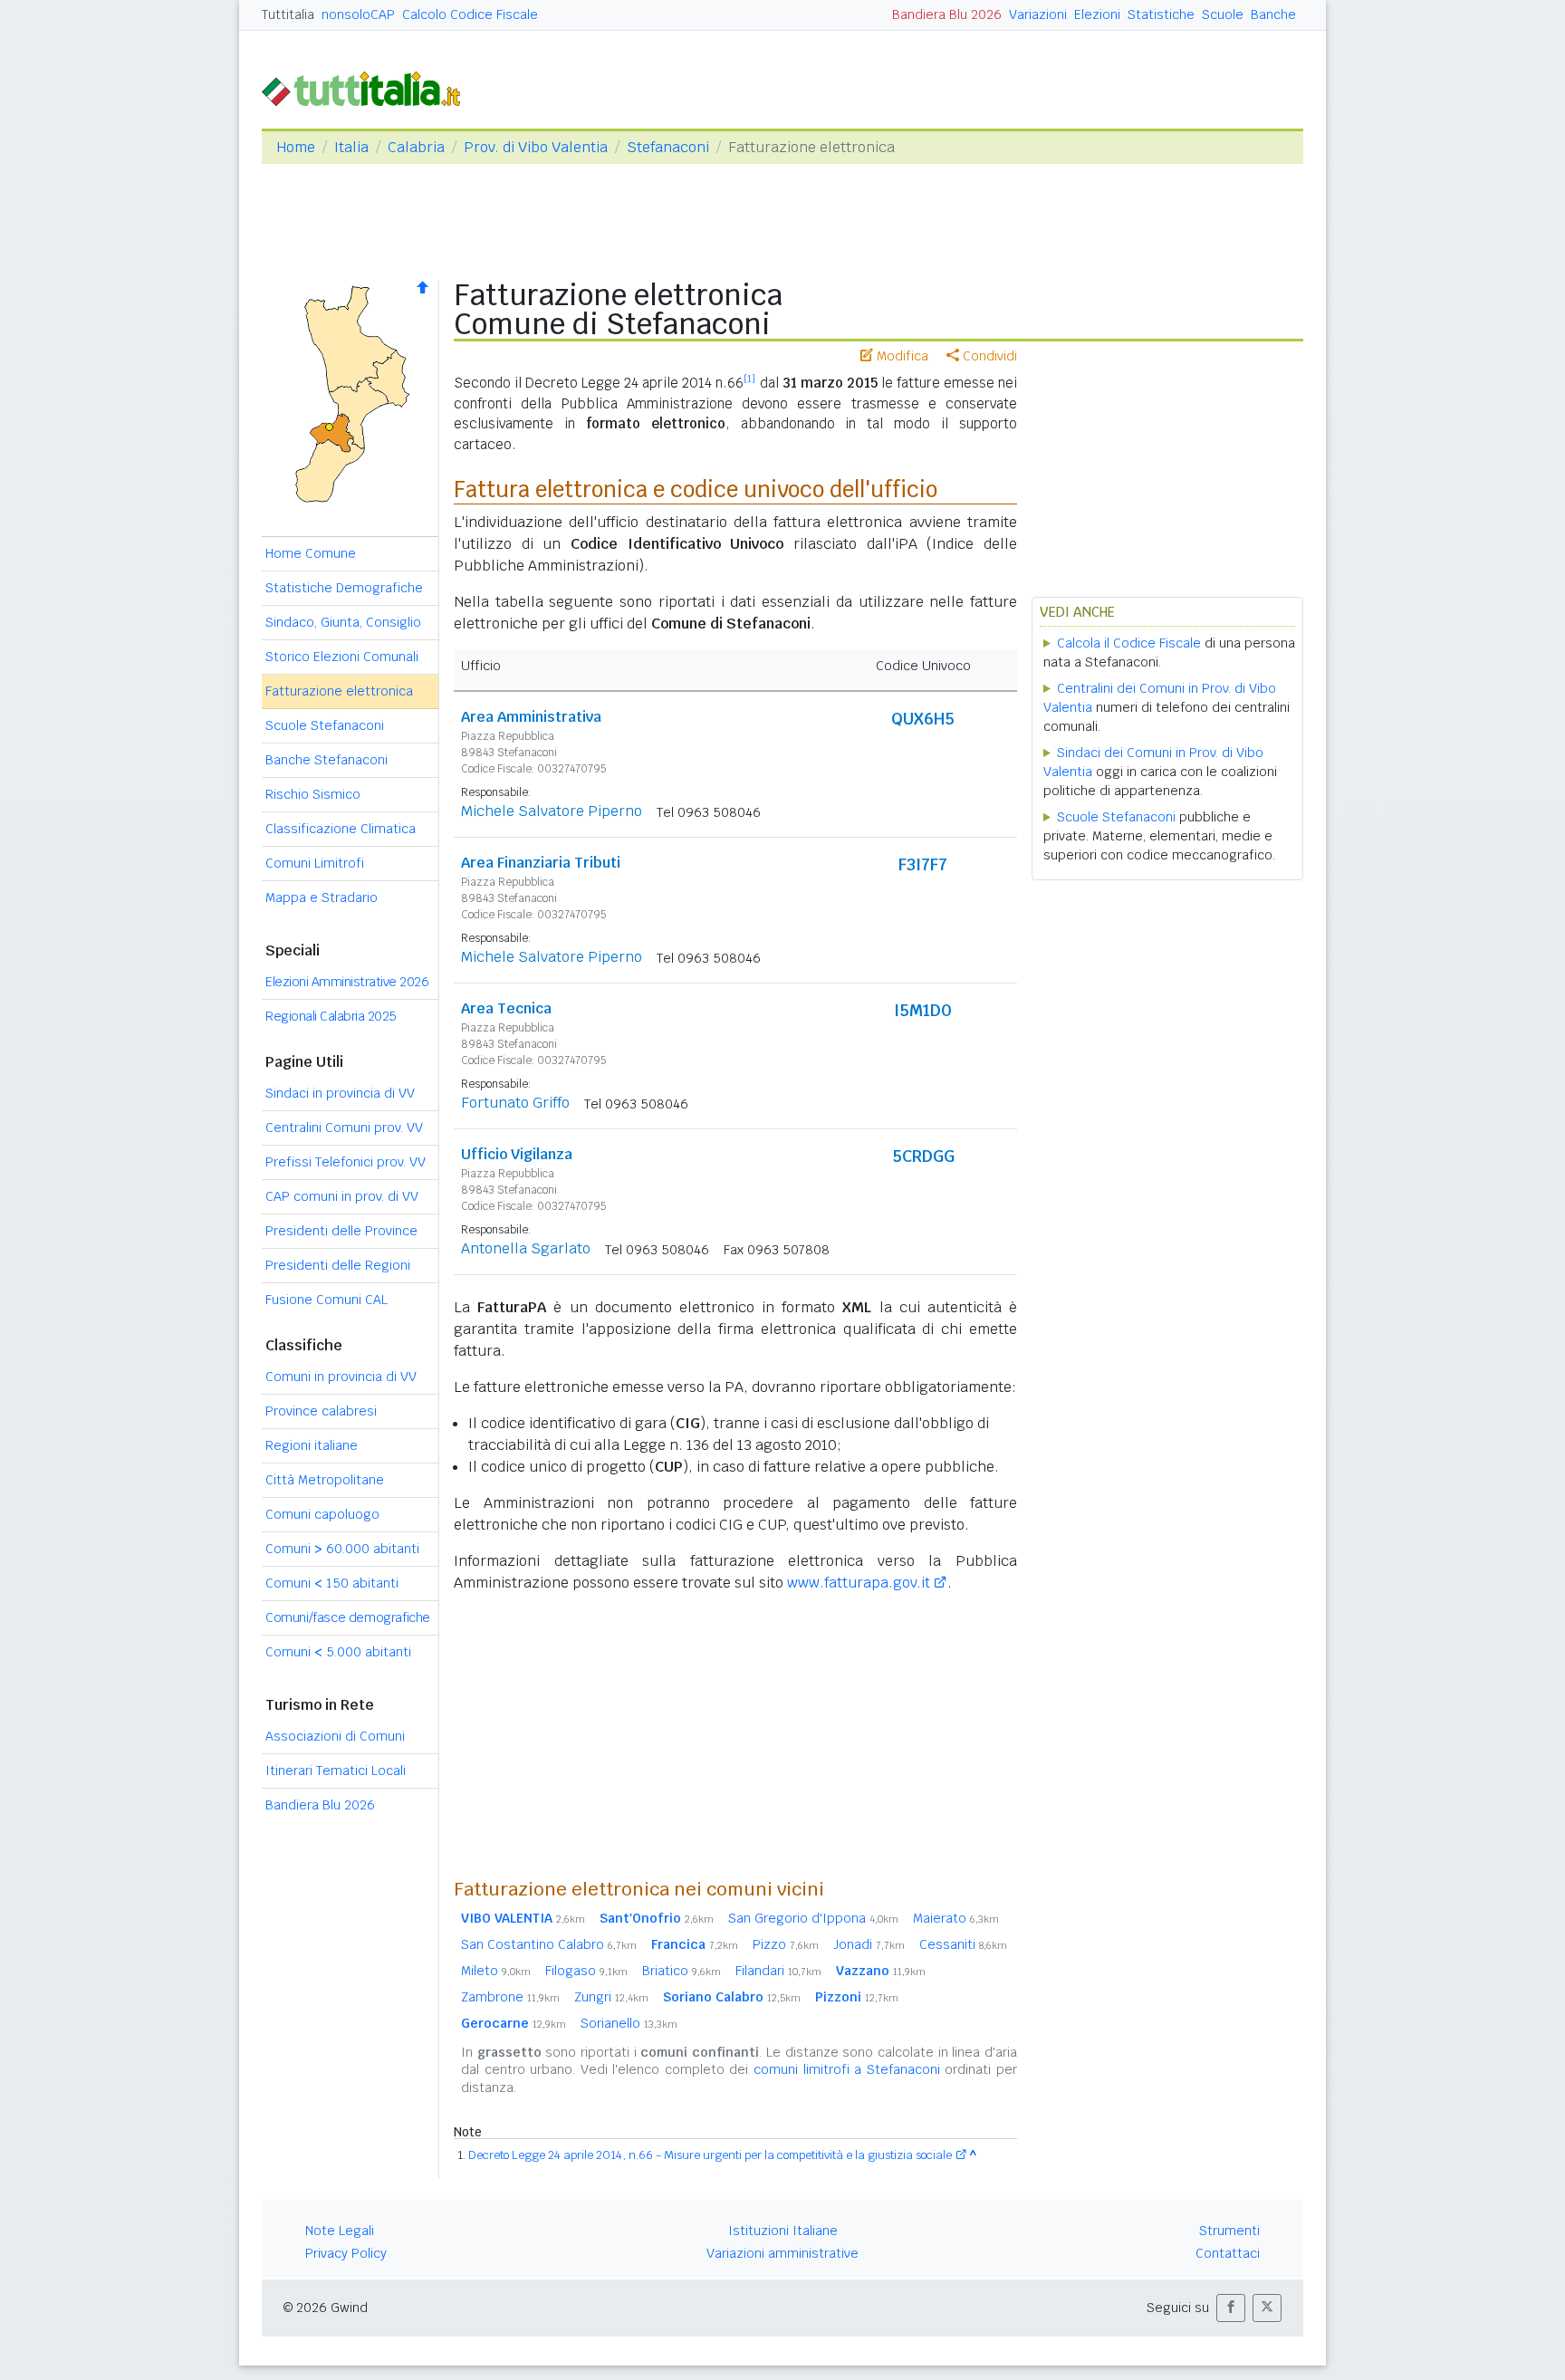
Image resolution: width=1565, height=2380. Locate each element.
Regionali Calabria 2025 (331, 1016)
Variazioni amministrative (782, 2253)
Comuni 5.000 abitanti (338, 1652)
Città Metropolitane (325, 1480)
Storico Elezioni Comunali (342, 657)
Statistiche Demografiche (344, 588)
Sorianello (629, 2023)
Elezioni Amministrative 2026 (347, 982)
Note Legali (340, 2231)
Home (296, 147)
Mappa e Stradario (322, 897)
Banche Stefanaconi (326, 760)
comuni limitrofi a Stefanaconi (847, 2069)
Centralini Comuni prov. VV (344, 1128)
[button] (1231, 2308)
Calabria (416, 147)
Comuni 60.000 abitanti (342, 1549)
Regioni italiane (312, 1445)
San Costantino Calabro (549, 1944)
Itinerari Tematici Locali (336, 1771)
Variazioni (1038, 14)
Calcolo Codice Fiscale (470, 14)
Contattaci (1228, 2253)
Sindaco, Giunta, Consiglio (343, 622)
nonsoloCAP (358, 14)
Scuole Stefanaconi (325, 725)
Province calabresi (321, 1411)
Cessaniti (963, 1944)
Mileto (496, 1971)
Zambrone (510, 1997)
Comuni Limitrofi (315, 863)
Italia (351, 147)
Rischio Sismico (313, 794)
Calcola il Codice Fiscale (1129, 643)
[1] (749, 379)
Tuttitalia (288, 14)
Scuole (1223, 14)
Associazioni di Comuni (335, 1736)
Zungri (611, 1997)
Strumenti (1229, 2231)
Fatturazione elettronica (339, 691)
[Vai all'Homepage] (369, 87)
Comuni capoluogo (322, 1514)
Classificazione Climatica (341, 829)
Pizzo (786, 1944)
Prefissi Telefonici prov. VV (346, 1162)
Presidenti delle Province (341, 1231)
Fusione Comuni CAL (326, 1300)
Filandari (778, 1971)
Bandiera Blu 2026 (947, 14)
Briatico (682, 1971)
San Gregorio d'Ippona (813, 1918)
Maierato (956, 1918)
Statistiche (1161, 14)
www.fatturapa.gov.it (859, 1583)
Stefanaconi (668, 147)
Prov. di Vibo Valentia (536, 147)
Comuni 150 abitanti (332, 1583)
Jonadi (869, 1944)
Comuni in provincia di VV (341, 1377)
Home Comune (311, 553)
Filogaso (586, 1971)
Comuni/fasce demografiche (348, 1617)
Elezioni (1097, 14)
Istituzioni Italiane (783, 2231)
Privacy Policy (346, 2253)
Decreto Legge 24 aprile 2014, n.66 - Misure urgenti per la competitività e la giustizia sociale (710, 2155)
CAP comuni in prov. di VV (342, 1196)
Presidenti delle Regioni (338, 1265)
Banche (1273, 14)
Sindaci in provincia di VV (340, 1093)
